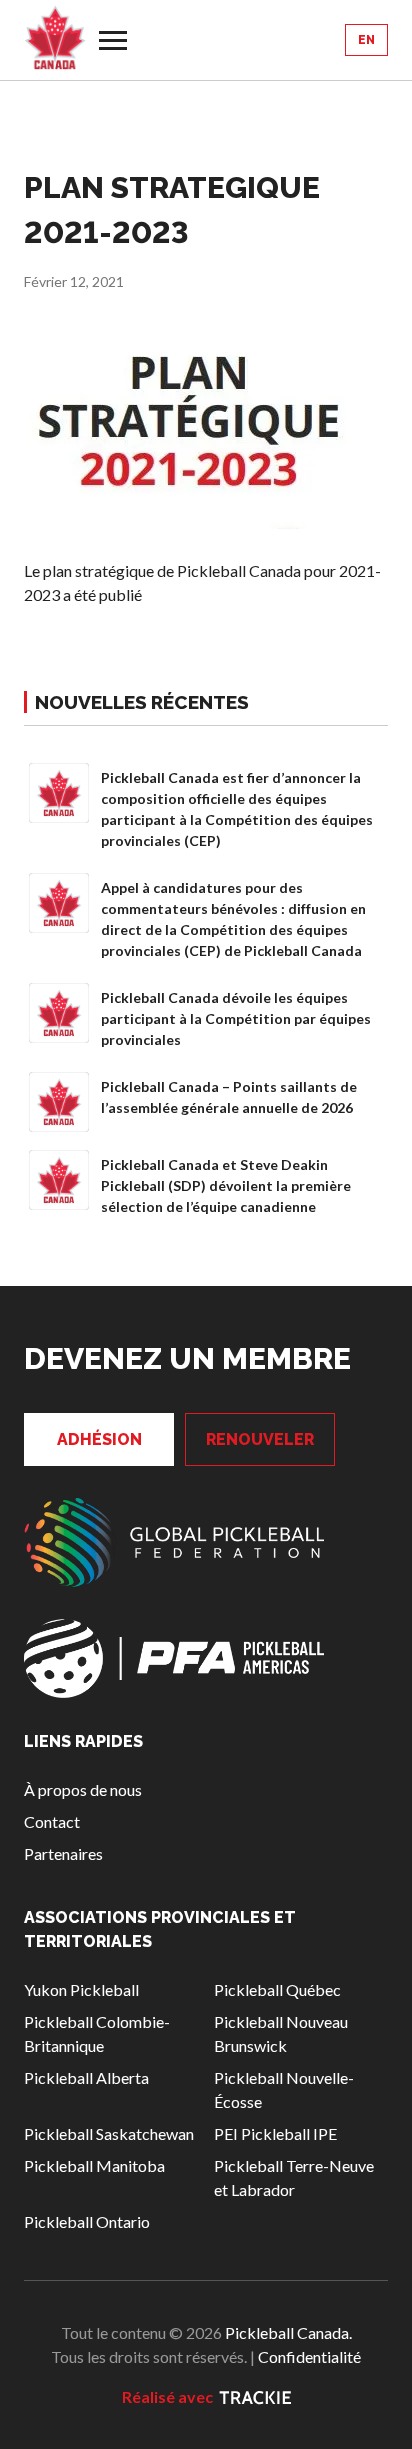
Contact (52, 1821)
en (366, 40)
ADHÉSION (99, 1439)
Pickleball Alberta (86, 2077)
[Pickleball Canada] (55, 37)
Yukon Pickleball (81, 1989)
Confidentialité (309, 2356)
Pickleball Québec (277, 1989)
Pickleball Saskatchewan (109, 2133)
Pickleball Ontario (87, 2221)
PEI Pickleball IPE (275, 2133)
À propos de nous (83, 1789)
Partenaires (63, 1853)
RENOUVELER (260, 1439)
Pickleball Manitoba (94, 2165)
